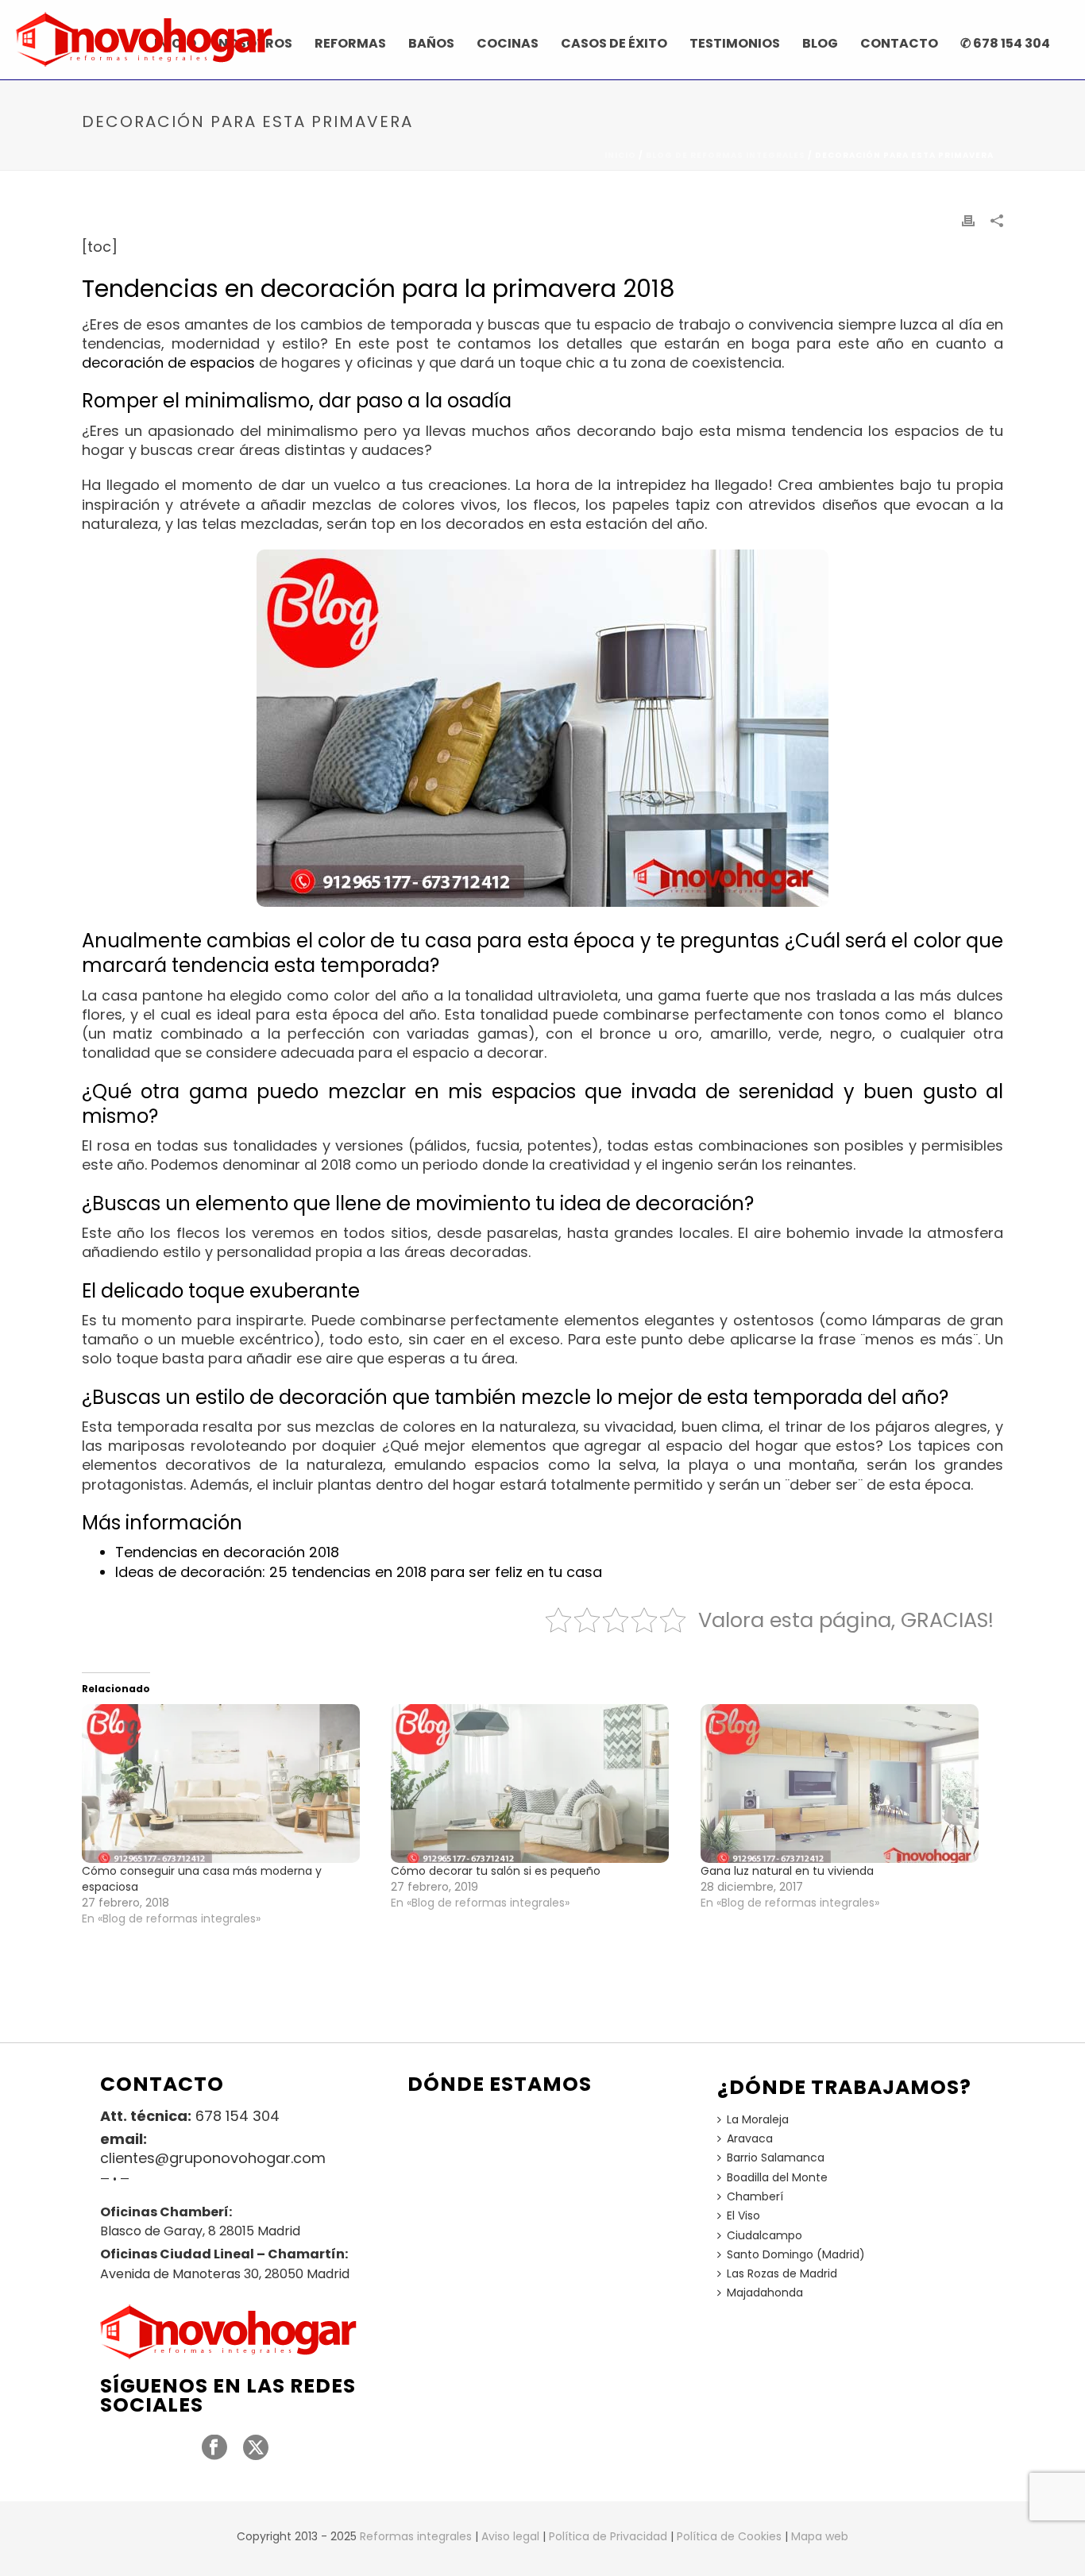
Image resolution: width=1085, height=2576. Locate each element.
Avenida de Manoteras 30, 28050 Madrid (225, 2274)
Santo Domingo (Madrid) (796, 2254)
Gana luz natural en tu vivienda (787, 1871)
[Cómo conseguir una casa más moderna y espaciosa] (228, 1784)
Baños (431, 43)
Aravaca (750, 2138)
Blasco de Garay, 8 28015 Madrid (200, 2231)
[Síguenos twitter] (256, 2448)
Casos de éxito (614, 43)
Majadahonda (765, 2293)
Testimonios (735, 43)
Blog (820, 43)
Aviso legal (510, 2536)
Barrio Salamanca (776, 2158)
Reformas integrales (416, 2536)
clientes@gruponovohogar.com (213, 2158)
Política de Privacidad (608, 2536)
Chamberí (755, 2196)
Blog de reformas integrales (726, 155)
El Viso (743, 2215)
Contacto (899, 43)
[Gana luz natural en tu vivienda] (847, 1784)
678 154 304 (237, 2116)
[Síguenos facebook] (214, 2448)
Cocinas (508, 43)
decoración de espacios (168, 362)
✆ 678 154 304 (1005, 43)
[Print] (968, 220)
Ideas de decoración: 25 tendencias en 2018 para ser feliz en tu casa (359, 1572)
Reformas (350, 43)
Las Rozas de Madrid (782, 2273)
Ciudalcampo (765, 2235)
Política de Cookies (729, 2536)
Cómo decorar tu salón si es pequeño (496, 1871)
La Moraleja (758, 2119)
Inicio (620, 155)
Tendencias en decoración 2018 (227, 1552)
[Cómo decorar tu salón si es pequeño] (537, 1784)
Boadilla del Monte (777, 2177)
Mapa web (820, 2536)
